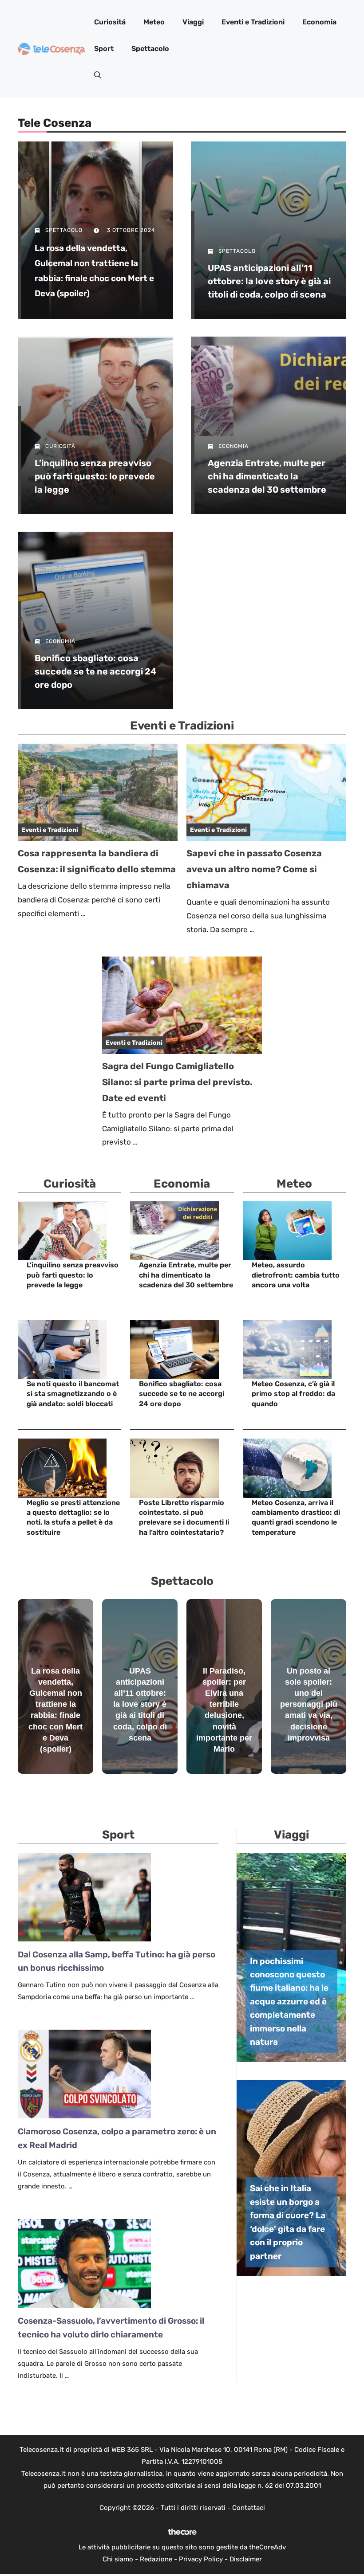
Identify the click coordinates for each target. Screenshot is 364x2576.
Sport (104, 49)
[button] (98, 75)
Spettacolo (150, 49)
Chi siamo (118, 2559)
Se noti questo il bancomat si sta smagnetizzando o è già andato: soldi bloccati (73, 1394)
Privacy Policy (201, 2559)
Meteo (154, 22)
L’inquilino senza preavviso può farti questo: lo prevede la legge (95, 476)
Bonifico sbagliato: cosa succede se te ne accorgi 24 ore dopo (95, 671)
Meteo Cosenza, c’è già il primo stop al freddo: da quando (293, 1394)
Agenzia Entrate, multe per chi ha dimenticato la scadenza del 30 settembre (267, 476)
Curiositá (110, 22)
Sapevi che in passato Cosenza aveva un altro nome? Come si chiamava (254, 869)
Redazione (156, 2559)
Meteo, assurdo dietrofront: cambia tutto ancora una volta (296, 1275)
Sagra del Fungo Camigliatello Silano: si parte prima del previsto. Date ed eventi (177, 1082)
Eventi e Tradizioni (253, 22)
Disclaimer (246, 2559)
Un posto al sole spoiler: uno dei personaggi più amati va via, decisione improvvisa (309, 1704)
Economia (319, 22)
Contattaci (249, 2508)
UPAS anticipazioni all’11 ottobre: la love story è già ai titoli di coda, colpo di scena (269, 281)
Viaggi (193, 22)
